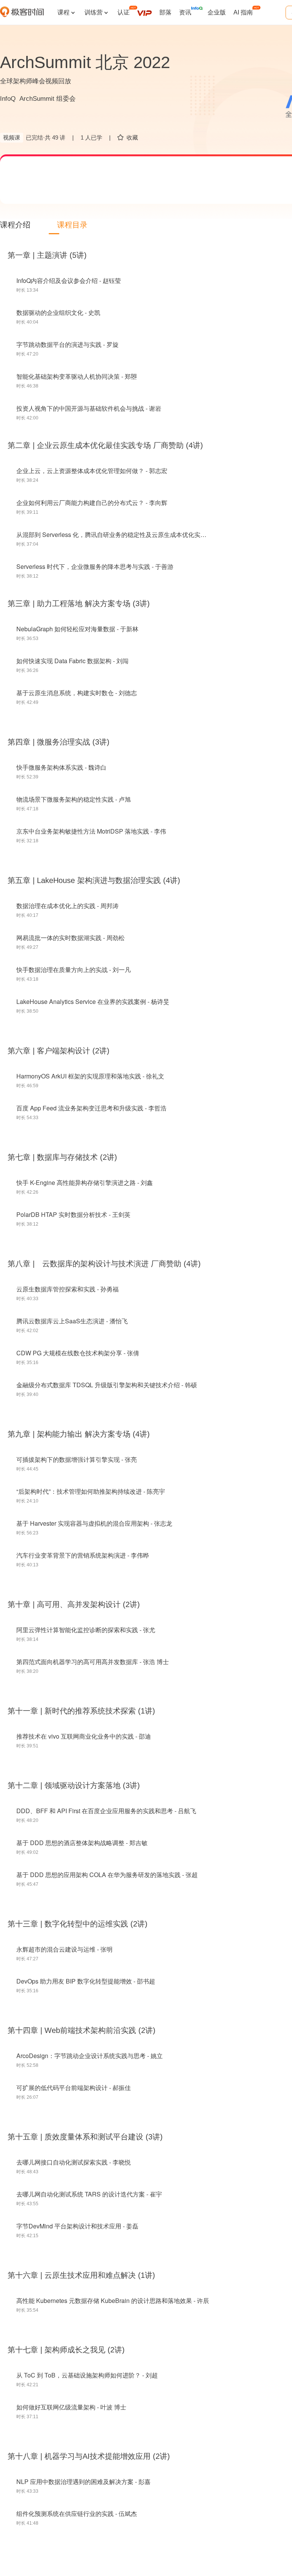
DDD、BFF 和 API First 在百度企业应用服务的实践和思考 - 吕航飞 (106, 1811)
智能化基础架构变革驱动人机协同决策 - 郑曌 (77, 376)
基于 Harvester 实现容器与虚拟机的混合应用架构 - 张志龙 (94, 1523)
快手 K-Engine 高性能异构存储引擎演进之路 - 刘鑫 (85, 1182)
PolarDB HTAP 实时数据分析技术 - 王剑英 (73, 1214)
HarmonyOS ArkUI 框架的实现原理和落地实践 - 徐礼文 (90, 1076)
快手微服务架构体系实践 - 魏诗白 (61, 767)
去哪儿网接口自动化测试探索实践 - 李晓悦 (74, 2162)
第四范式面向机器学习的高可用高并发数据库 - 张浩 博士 (93, 1662)
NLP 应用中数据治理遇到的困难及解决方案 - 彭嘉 (83, 2482)
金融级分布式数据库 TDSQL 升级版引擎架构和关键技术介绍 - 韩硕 (107, 1385)
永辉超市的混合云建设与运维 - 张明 (64, 1949)
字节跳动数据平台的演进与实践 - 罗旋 (67, 344)
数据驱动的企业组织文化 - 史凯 (58, 312)
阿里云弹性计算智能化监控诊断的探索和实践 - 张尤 (86, 1630)
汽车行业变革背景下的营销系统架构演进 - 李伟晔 (83, 1555)
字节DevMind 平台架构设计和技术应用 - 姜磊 (77, 2226)
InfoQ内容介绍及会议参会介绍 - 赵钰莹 (69, 280)
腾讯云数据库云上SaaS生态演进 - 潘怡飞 (72, 1321)
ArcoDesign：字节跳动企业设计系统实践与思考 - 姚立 (90, 2056)
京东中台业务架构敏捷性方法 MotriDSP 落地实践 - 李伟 (91, 831)
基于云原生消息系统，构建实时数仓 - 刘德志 (77, 693)
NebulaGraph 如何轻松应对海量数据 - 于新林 (77, 629)
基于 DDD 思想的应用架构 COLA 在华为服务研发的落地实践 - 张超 (107, 1875)
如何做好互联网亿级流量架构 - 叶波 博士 (71, 2407)
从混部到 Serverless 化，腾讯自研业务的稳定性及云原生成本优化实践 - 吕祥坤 (123, 534)
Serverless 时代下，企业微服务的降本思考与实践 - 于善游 (95, 566)
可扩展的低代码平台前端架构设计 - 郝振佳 (74, 2088)
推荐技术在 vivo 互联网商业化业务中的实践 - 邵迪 (84, 1736)
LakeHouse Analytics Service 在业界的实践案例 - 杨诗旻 (93, 1001)
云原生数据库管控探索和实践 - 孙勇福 (67, 1289)
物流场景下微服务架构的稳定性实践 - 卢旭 (74, 799)
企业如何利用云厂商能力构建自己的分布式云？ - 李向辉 (92, 503)
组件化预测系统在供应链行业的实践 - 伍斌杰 (77, 2513)
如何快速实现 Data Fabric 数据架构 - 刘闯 (72, 661)
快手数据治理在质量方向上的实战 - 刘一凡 (74, 970)
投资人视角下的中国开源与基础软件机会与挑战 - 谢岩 (89, 408)
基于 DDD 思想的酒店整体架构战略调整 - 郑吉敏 (82, 1843)
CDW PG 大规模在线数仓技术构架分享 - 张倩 (78, 1353)
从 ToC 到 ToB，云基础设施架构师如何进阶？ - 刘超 (87, 2375)
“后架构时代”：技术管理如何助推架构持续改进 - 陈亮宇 (91, 1491)
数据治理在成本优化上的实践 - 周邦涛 (67, 906)
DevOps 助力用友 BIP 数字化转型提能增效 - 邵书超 (86, 1981)
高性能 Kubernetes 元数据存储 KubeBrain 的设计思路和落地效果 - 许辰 (113, 2300)
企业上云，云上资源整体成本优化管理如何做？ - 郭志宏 (92, 471)
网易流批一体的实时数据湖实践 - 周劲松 (71, 938)
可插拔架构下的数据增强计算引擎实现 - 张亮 (77, 1459)
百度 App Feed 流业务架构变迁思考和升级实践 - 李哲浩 (91, 1108)
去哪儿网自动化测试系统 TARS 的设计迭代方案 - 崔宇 (89, 2194)
